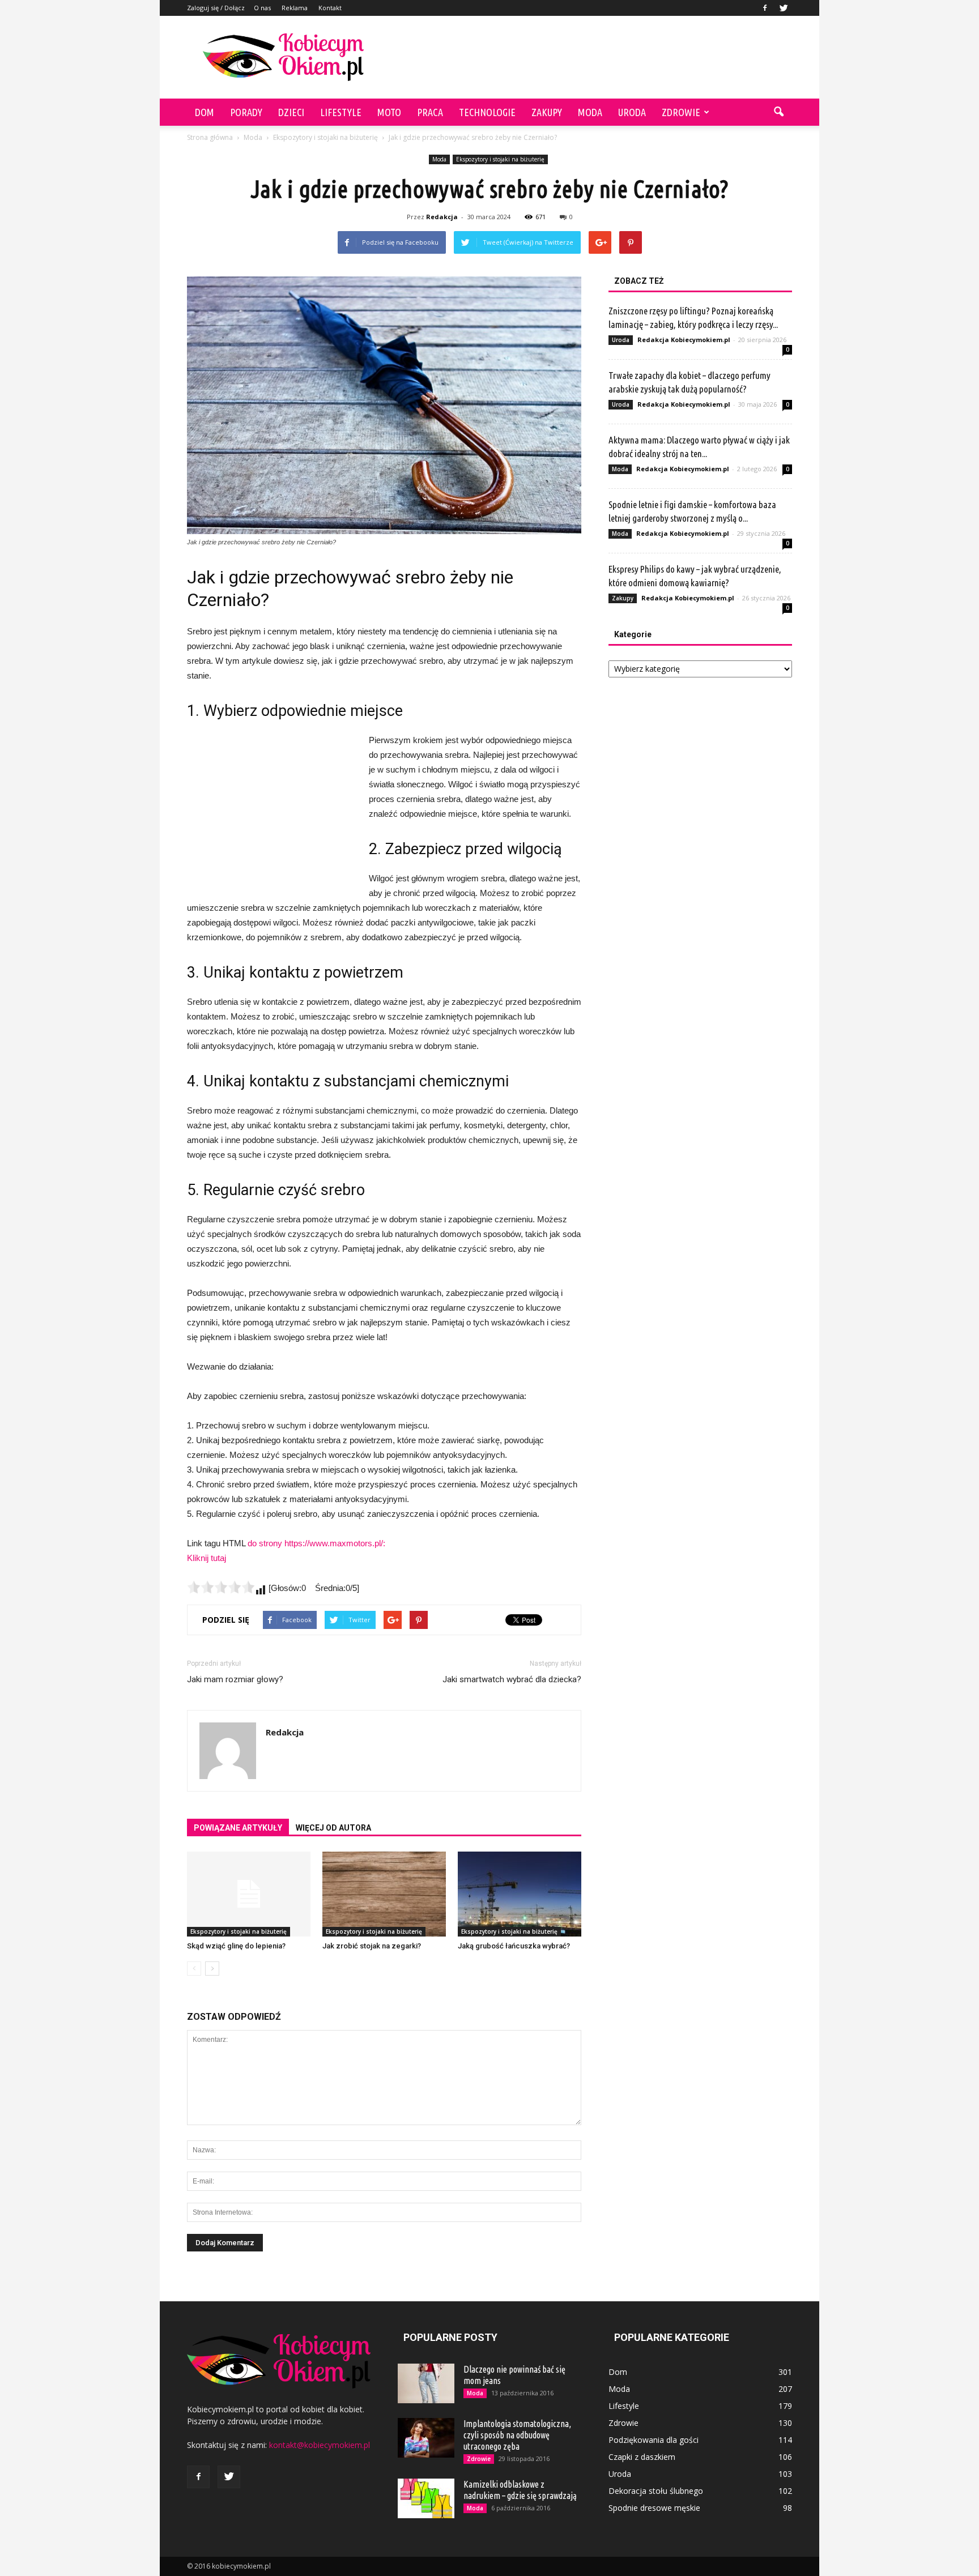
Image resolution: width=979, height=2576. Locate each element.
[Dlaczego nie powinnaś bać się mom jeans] (426, 2383)
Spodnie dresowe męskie (654, 2508)
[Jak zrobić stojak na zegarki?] (384, 1894)
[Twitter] (784, 8)
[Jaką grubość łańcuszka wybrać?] (520, 1894)
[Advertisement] (586, 57)
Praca (430, 112)
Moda (590, 112)
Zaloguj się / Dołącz (216, 8)
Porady (246, 112)
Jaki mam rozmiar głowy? (235, 1679)
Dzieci (291, 112)
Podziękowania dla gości (654, 2440)
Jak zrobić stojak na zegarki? (372, 1946)
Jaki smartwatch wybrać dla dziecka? (512, 1679)
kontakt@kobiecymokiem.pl (320, 2445)
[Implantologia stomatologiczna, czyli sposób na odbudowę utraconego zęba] (426, 2438)
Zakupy (547, 112)
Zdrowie (681, 112)
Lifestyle (341, 112)
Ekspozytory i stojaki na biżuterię (500, 159)
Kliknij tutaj (207, 1558)
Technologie (487, 112)
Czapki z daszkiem (642, 2457)
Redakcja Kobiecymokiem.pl (684, 340)
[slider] (221, 1587)
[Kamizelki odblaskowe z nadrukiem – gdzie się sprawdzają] (426, 2498)
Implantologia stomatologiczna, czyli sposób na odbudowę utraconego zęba (517, 2435)
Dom (205, 112)
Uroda (632, 112)
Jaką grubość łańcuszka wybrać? (514, 1946)
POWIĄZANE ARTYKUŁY (238, 1828)
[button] (778, 112)
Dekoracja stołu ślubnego (656, 2491)
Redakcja (442, 217)
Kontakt (330, 8)
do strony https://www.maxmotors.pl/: (316, 1543)
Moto (389, 112)
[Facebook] (765, 8)
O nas (262, 8)
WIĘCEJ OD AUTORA (333, 1828)
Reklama (295, 8)
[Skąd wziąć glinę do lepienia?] (249, 1894)
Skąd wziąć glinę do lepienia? (236, 1946)
